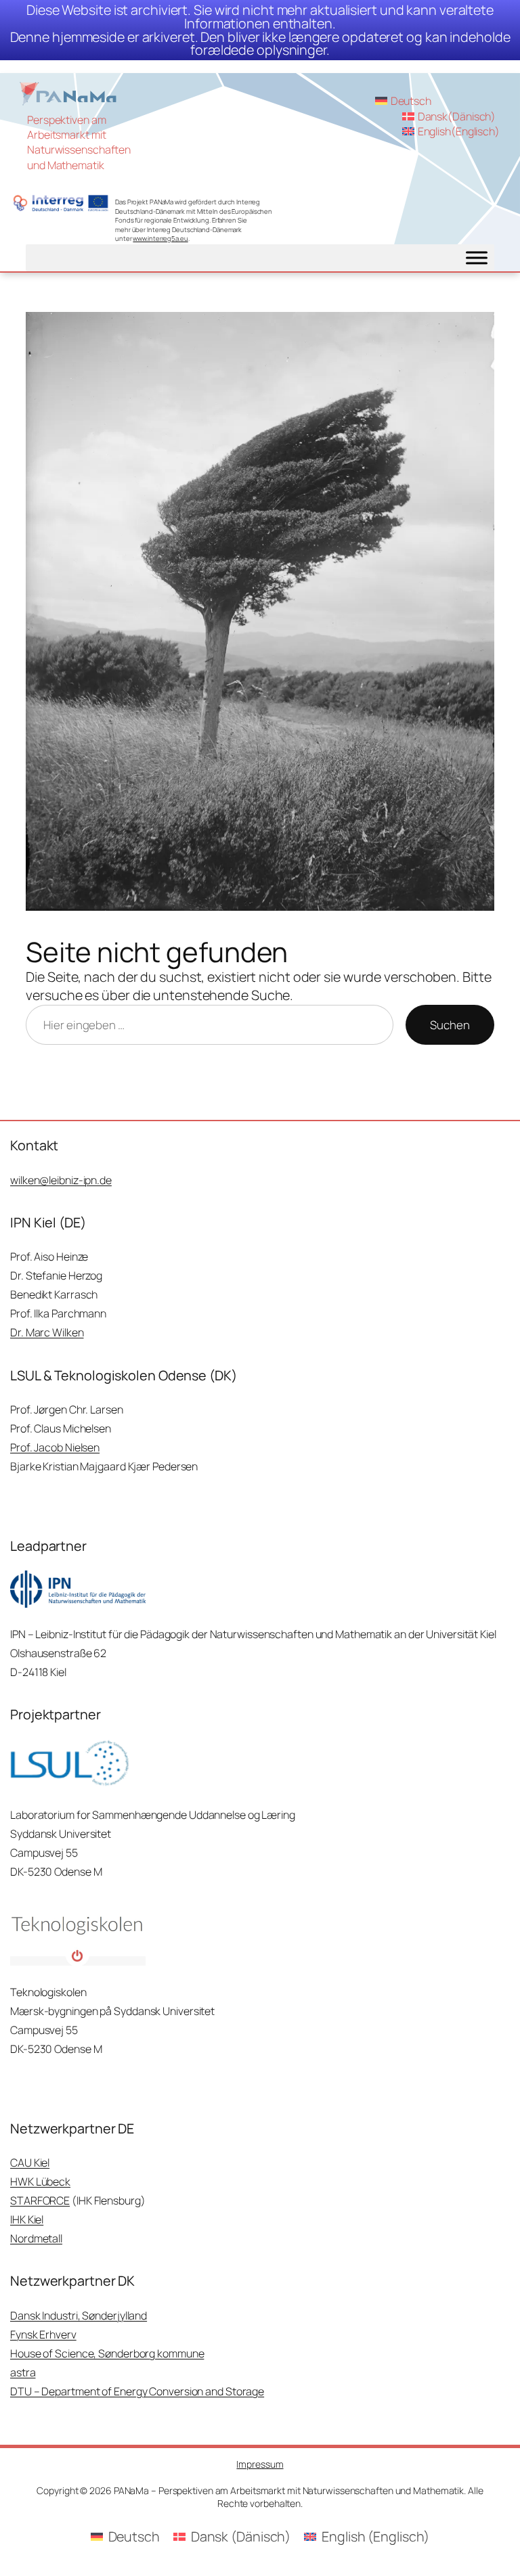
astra (23, 2372)
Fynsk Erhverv (43, 2334)
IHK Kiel (27, 2219)
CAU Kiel (30, 2163)
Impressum (260, 2464)
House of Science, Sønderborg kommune (107, 2353)
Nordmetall (36, 2238)
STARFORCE (40, 2200)
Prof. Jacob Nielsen (55, 1447)
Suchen (450, 1025)
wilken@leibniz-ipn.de (61, 1180)
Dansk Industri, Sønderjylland (79, 2315)
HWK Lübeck (40, 2182)
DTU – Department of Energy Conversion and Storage (137, 2391)
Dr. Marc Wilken (47, 1332)
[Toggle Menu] (477, 258)
